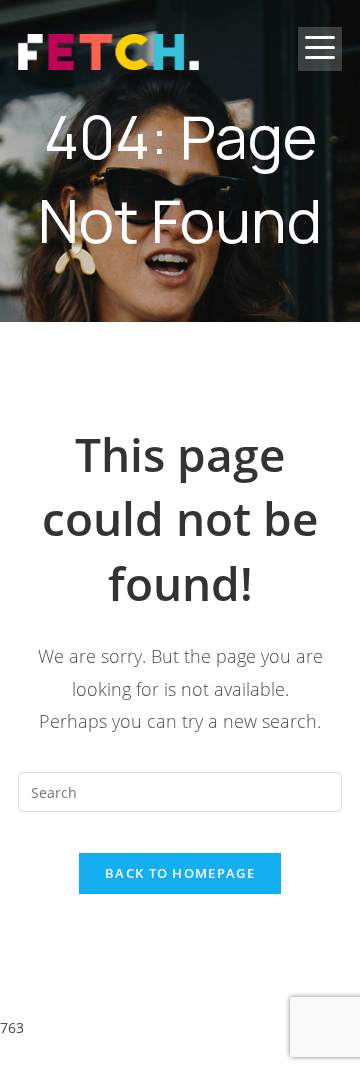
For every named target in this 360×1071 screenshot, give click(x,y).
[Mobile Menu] (320, 65)
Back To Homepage (180, 873)
